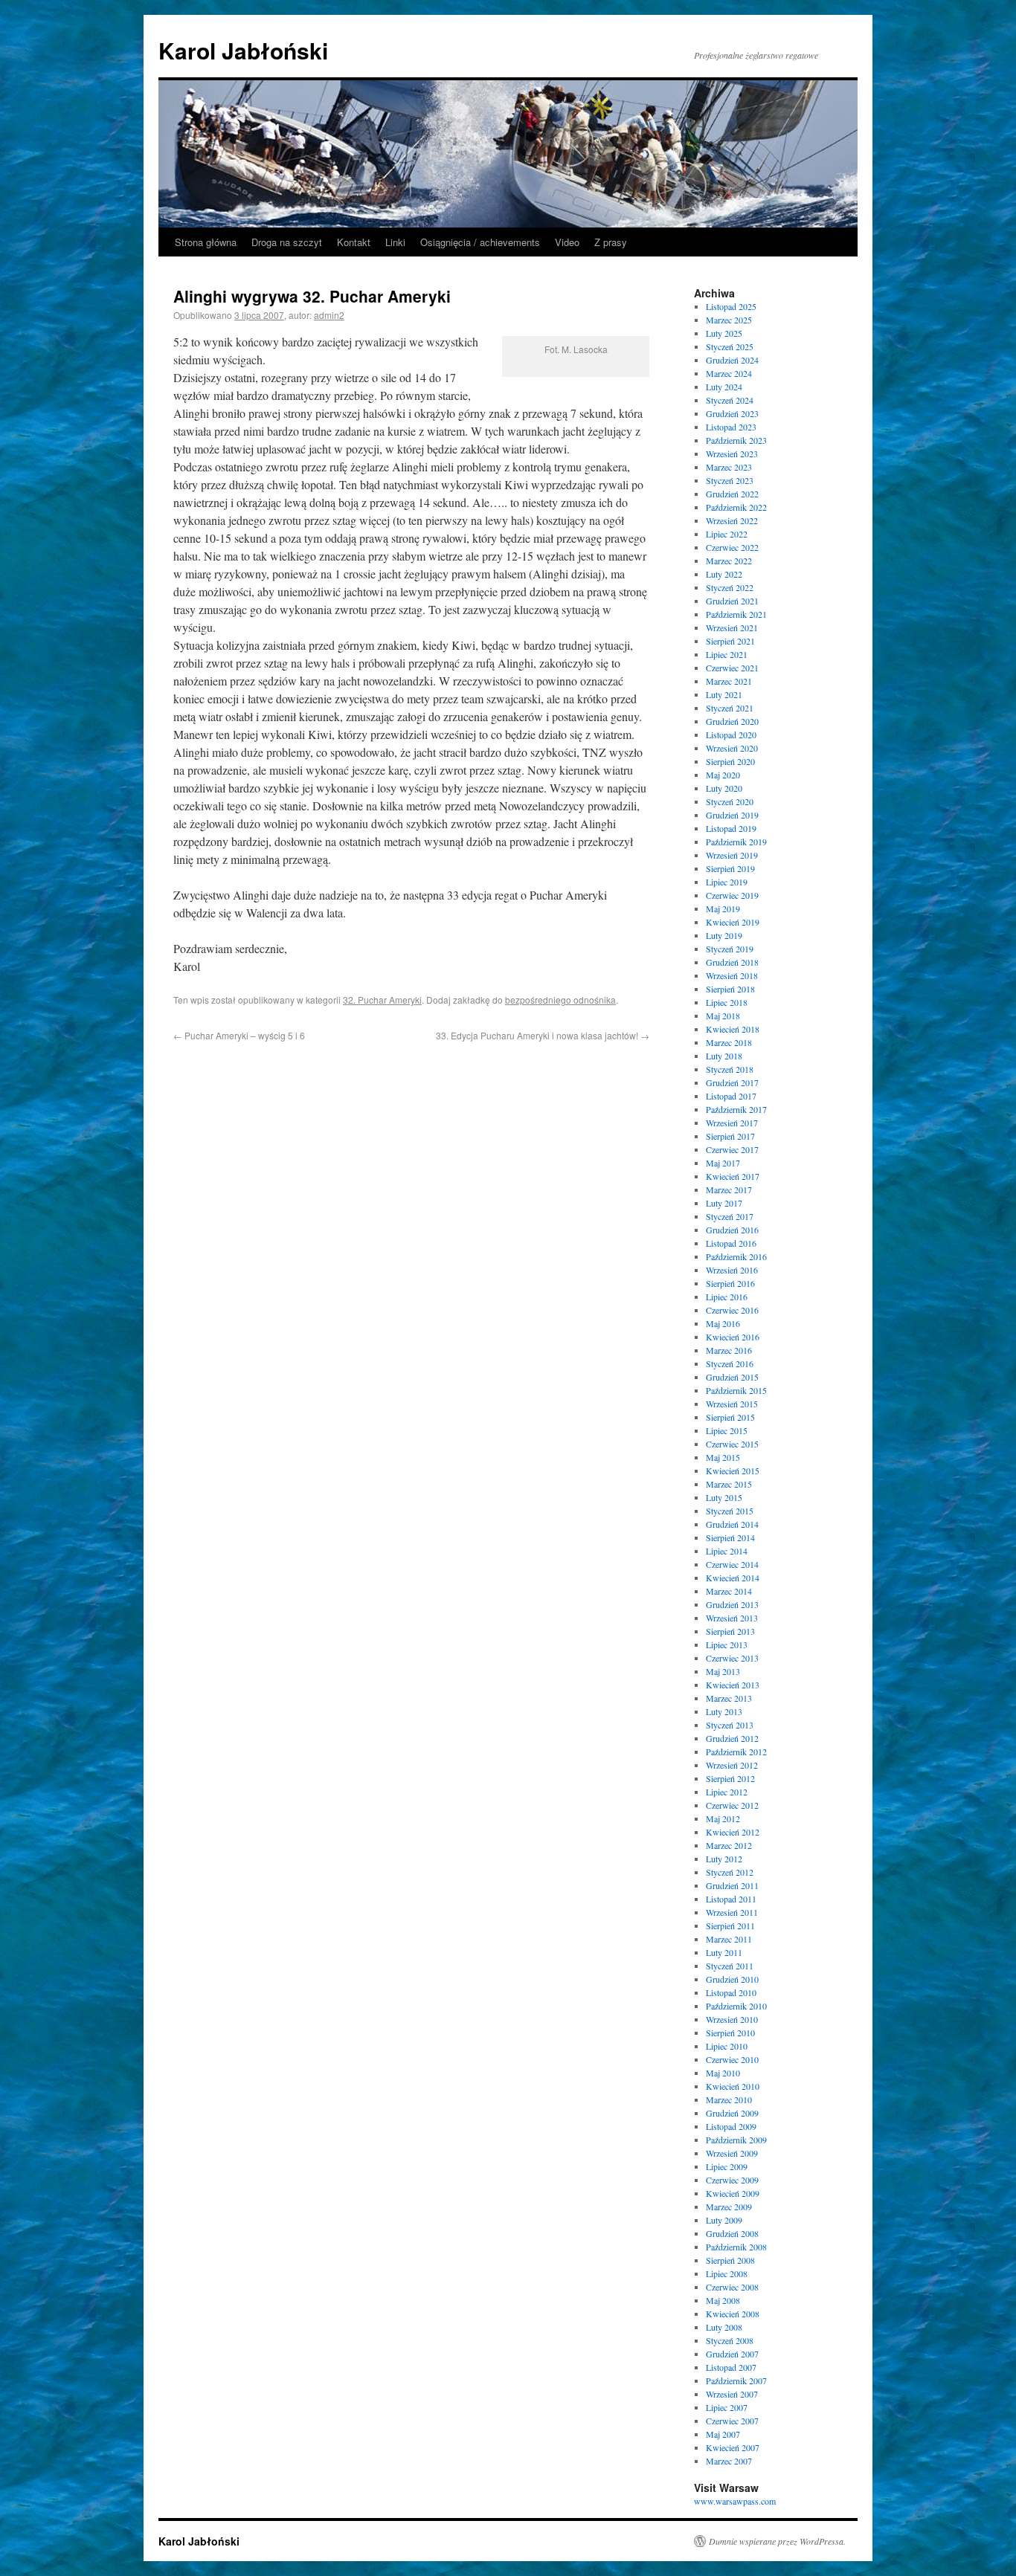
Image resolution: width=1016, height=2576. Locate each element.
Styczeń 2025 (730, 346)
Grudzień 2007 (732, 2354)
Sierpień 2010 (730, 2033)
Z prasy (611, 242)
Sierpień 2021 (730, 641)
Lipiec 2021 (727, 654)
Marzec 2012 (729, 1845)
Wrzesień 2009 (732, 2153)
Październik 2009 (736, 2140)
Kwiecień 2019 (733, 922)
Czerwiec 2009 (732, 2180)
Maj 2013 (723, 1671)
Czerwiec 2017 (732, 1149)
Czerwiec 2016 (732, 1310)
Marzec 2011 (729, 1939)
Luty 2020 (724, 788)
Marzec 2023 (729, 467)
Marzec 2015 (729, 1484)
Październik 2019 (736, 842)
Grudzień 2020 (732, 721)
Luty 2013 (724, 1711)
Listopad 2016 (731, 1243)
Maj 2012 (723, 1818)
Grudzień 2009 (732, 2113)
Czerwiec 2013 (732, 1658)
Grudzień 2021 (732, 601)
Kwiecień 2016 (733, 1337)
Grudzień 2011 (732, 1885)
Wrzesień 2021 (732, 627)
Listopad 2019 (731, 828)
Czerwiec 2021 (732, 668)
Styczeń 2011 (730, 1966)
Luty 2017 (724, 1203)
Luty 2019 (724, 935)
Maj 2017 (723, 1163)
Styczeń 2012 (730, 1872)
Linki (395, 242)
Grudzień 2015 (732, 1377)
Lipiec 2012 (727, 1792)
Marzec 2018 (729, 1042)
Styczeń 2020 (730, 801)
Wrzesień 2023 (732, 453)
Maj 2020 (723, 775)
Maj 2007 (723, 2434)
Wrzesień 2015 (732, 1404)
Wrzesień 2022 (732, 520)
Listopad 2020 (731, 735)
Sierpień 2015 (730, 1417)
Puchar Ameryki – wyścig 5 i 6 (239, 1035)
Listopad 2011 (731, 1899)
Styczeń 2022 (730, 587)
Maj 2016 (723, 1323)
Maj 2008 (723, 2300)
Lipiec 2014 (727, 1551)
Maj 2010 (723, 2073)
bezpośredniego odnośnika (560, 1000)
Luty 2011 (724, 1952)
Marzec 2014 (729, 1591)
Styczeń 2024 (730, 400)
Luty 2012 (724, 1859)
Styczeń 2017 (730, 1216)
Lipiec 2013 (727, 1644)
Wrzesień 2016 (732, 1270)
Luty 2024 (724, 387)
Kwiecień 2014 (733, 1578)
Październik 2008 (736, 2247)
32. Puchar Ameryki (382, 1000)
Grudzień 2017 (732, 1082)
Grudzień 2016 (732, 1230)
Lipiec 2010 (727, 2046)
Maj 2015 (723, 1457)
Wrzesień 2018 (732, 975)
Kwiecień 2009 (733, 2193)
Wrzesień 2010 (732, 2019)
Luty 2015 (724, 1497)
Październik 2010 (736, 2006)
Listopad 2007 (731, 2367)
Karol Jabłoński (243, 50)
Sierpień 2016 (730, 1283)
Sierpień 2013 (730, 1631)
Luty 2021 (724, 694)
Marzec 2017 (729, 1189)
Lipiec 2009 (727, 2166)
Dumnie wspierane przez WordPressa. (777, 2541)
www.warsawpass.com (735, 2501)
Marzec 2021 (729, 681)
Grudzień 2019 (732, 815)
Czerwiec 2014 (732, 1564)
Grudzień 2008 (732, 2233)
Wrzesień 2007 (732, 2394)
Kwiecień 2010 (733, 2086)
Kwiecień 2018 (733, 1029)
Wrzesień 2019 (732, 855)
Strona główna (206, 242)
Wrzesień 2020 (732, 748)
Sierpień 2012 (730, 1778)
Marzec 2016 (729, 1350)
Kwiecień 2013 (733, 1685)
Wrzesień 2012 (732, 1765)
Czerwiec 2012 (732, 1805)
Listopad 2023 (731, 427)
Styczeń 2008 (730, 2340)
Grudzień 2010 (732, 1979)
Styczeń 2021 (730, 708)
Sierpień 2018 (730, 989)
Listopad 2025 (731, 306)
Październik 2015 (736, 1390)
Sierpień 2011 (730, 1925)
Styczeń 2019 (730, 949)
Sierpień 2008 (730, 2260)
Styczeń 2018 (730, 1069)
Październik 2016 (736, 1256)
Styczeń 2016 (730, 1363)
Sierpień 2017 (730, 1136)
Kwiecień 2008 (733, 2314)
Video (567, 242)
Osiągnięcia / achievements (480, 242)
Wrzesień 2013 (732, 1618)
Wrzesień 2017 (732, 1123)
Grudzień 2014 (732, 1524)
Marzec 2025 (729, 320)
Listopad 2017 (731, 1096)
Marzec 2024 (729, 373)
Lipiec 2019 (727, 882)
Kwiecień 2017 (733, 1176)
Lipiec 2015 (727, 1430)
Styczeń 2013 (730, 1725)
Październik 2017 (736, 1109)
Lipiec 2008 (727, 2273)
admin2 (329, 315)
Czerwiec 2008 (732, 2287)
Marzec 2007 (729, 2461)
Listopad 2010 (731, 1992)
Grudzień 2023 (732, 413)
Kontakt (354, 242)
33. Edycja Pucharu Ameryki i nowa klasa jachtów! (543, 1035)
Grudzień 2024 (732, 360)
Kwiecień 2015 (733, 1471)
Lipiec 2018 (727, 1002)
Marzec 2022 (729, 561)
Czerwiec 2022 (732, 547)
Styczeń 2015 (730, 1511)
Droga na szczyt (287, 242)
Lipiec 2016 (727, 1297)
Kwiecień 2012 (733, 1832)
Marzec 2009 (729, 2207)
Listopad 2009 (731, 2126)
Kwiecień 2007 (733, 2447)
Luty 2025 (724, 333)
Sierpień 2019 (730, 868)
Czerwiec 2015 (732, 1444)
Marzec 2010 (729, 2099)
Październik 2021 (736, 614)
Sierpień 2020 (730, 761)
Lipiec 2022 (727, 534)
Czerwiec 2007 (732, 2421)
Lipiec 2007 (727, 2407)
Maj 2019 (723, 908)
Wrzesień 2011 (732, 1912)
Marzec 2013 (729, 1698)
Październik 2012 (736, 1752)
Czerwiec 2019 (732, 895)
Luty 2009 (724, 2220)
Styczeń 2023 (730, 480)
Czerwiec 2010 (732, 2059)
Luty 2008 (724, 2327)
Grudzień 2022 (732, 494)
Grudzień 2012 (732, 1738)
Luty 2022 (724, 574)
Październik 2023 (736, 440)
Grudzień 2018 (732, 962)
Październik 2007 (736, 2380)
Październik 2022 (736, 507)
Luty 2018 (724, 1056)
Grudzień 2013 (732, 1604)
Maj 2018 (723, 1016)
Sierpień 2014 (730, 1537)
